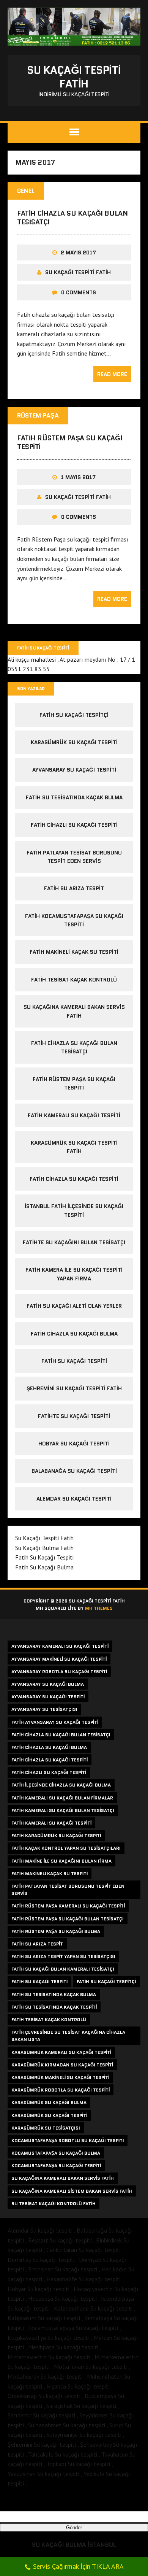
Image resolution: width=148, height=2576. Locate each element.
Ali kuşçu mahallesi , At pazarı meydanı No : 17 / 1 (71, 659)
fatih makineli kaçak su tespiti (74, 952)
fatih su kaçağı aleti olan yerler (74, 1306)
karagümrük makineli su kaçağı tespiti (60, 2077)
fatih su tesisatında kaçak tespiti (54, 2007)
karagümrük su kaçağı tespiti (74, 742)
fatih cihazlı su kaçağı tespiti (74, 825)
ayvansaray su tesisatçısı (44, 1709)
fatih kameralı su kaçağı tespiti (51, 1823)
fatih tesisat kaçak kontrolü (74, 980)
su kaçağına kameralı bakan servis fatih (63, 2178)
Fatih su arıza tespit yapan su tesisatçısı (63, 1956)
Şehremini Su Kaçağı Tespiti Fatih (74, 1388)
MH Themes (99, 1608)
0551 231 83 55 (29, 669)
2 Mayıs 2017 (78, 253)
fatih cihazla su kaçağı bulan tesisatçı (61, 1735)
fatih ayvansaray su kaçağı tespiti (55, 1722)
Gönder (74, 2528)
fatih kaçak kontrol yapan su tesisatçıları (66, 1848)
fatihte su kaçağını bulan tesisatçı (74, 1242)
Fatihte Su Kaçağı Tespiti (74, 1416)
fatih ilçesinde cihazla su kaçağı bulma (61, 1785)
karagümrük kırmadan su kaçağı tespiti (62, 2065)
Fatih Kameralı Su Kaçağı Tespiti (74, 1115)
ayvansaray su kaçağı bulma (48, 1684)
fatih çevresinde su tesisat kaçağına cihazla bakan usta (68, 2036)
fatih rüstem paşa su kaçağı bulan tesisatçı (68, 1919)
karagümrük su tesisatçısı (46, 2128)
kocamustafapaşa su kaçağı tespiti (56, 2165)
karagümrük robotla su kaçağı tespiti (61, 2090)
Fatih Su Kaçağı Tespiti (74, 1361)
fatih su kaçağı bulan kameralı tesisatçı (63, 1969)
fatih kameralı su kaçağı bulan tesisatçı (63, 1810)
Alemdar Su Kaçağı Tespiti (74, 1499)
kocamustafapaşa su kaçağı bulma (56, 2153)
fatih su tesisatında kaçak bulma (74, 797)
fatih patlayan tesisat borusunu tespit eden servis (68, 1890)
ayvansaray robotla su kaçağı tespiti (59, 1672)
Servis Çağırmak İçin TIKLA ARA (78, 2566)
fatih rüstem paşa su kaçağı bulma (56, 1931)
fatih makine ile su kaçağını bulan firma (61, 1861)
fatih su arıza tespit (74, 888)
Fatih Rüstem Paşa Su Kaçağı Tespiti (70, 442)
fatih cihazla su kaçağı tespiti (74, 1179)
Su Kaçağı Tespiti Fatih (78, 272)
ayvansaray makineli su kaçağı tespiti (59, 1659)
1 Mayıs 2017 (78, 477)
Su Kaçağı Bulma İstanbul (74, 2545)
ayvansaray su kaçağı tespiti (74, 770)
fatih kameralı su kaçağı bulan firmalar (62, 1798)
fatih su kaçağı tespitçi (74, 715)
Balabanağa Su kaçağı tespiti (74, 1471)
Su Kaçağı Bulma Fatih (44, 1548)
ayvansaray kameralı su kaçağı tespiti (60, 1646)
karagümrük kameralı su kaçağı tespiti (61, 2052)
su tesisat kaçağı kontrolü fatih (54, 2204)
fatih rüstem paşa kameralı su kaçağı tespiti (68, 1906)
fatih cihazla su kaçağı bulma (74, 1334)
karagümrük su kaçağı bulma (49, 2102)
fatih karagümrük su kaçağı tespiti (56, 1835)
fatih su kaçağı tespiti (39, 1981)
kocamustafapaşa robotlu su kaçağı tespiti (68, 2140)
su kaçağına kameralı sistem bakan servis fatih (72, 2191)
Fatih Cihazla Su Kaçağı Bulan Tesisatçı (72, 218)
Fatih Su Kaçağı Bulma (44, 1567)
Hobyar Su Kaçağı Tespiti (74, 1444)
